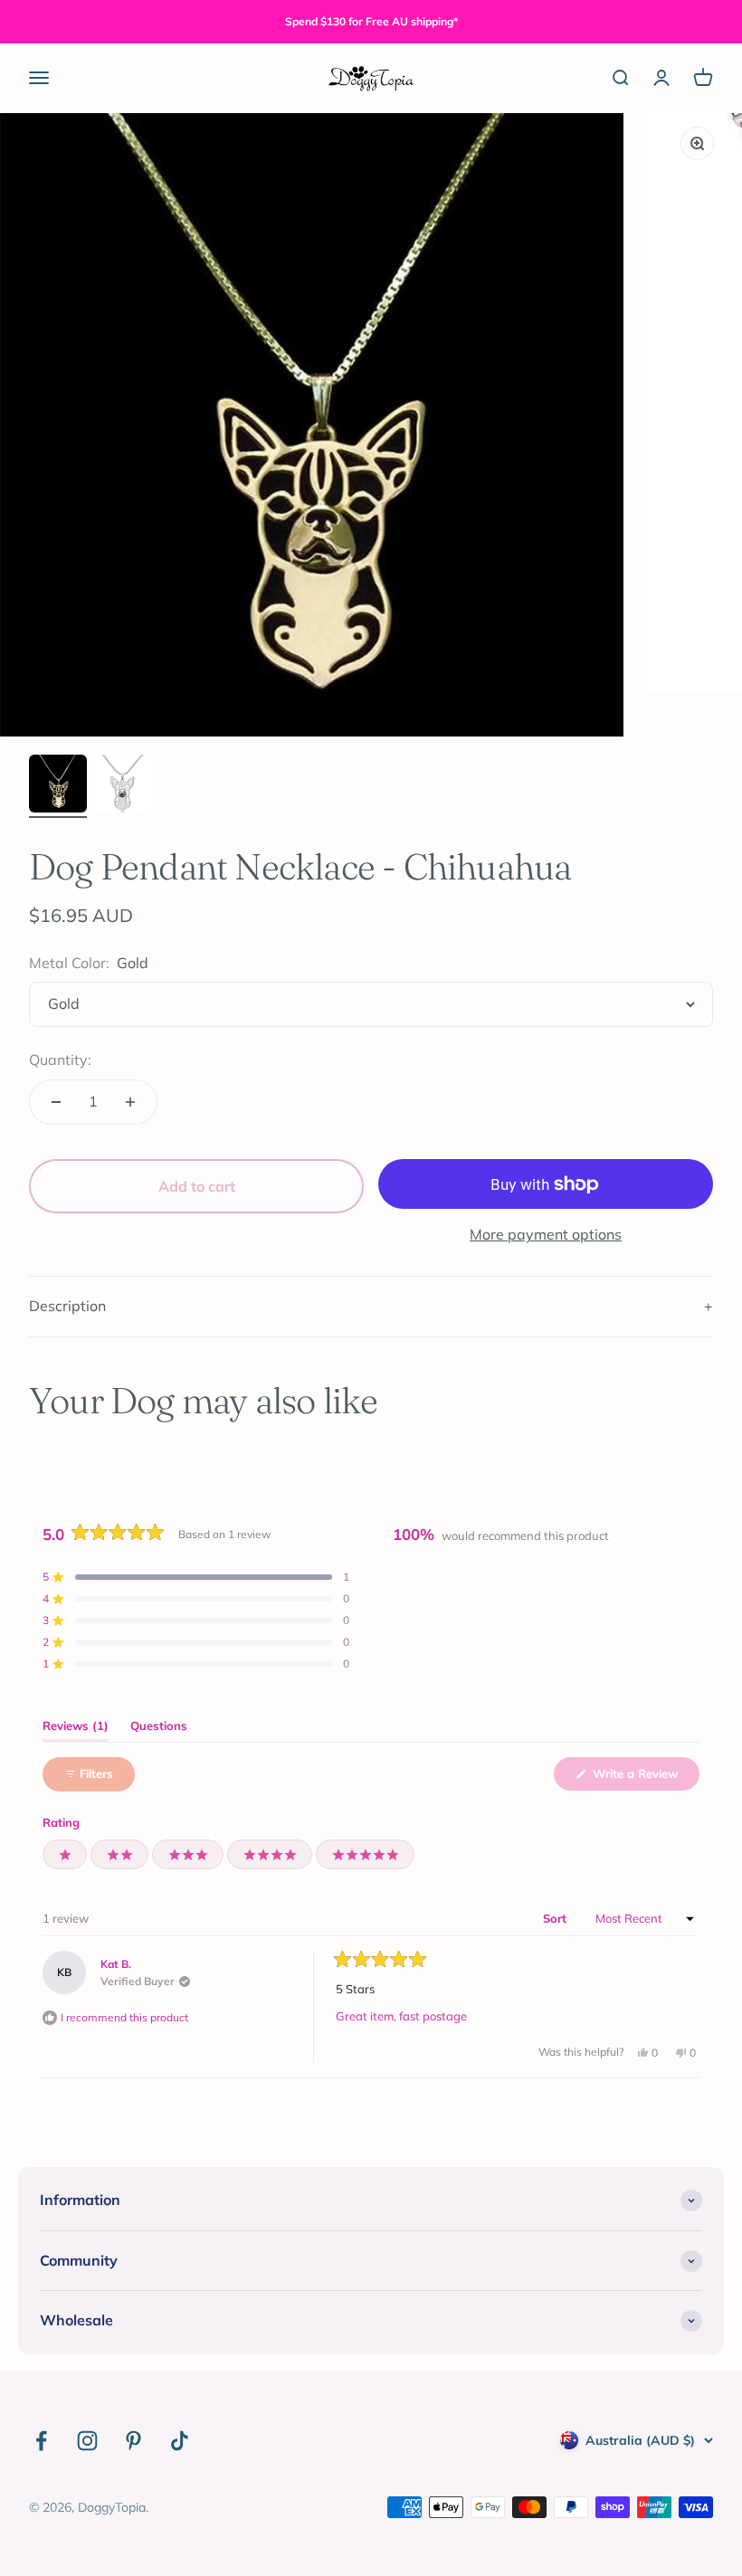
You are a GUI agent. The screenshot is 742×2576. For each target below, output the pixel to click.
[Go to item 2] (123, 786)
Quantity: (60, 1060)
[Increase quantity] (130, 1102)
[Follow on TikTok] (180, 2441)
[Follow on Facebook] (41, 2441)
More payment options (546, 1234)
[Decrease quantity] (56, 1102)
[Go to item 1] (58, 786)
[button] (196, 1577)
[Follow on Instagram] (87, 2441)
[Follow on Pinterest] (133, 2441)
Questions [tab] (159, 1730)
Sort (556, 1918)
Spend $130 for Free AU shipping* (371, 21)
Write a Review (644, 1778)
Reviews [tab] (76, 1730)
